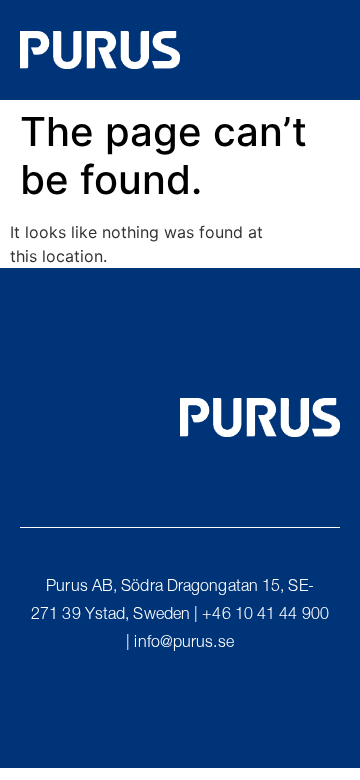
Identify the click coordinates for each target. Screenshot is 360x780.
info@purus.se (183, 644)
